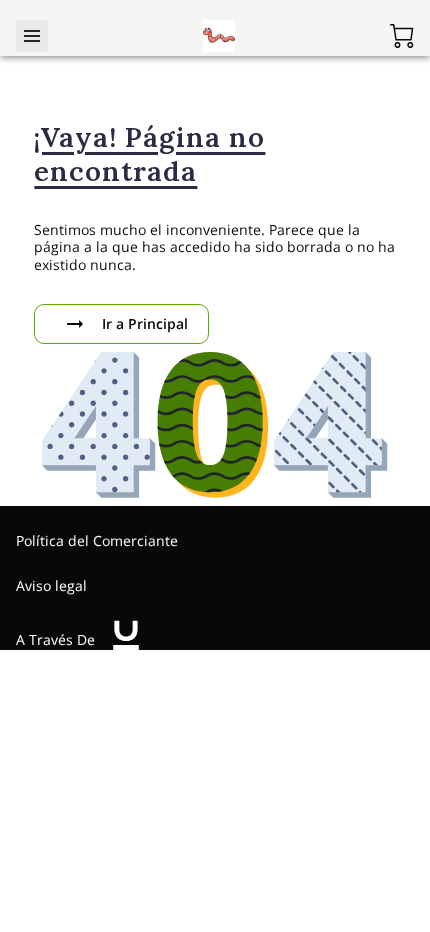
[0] (402, 36)
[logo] (126, 640)
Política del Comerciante (97, 540)
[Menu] (32, 36)
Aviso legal (51, 585)
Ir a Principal (145, 323)
